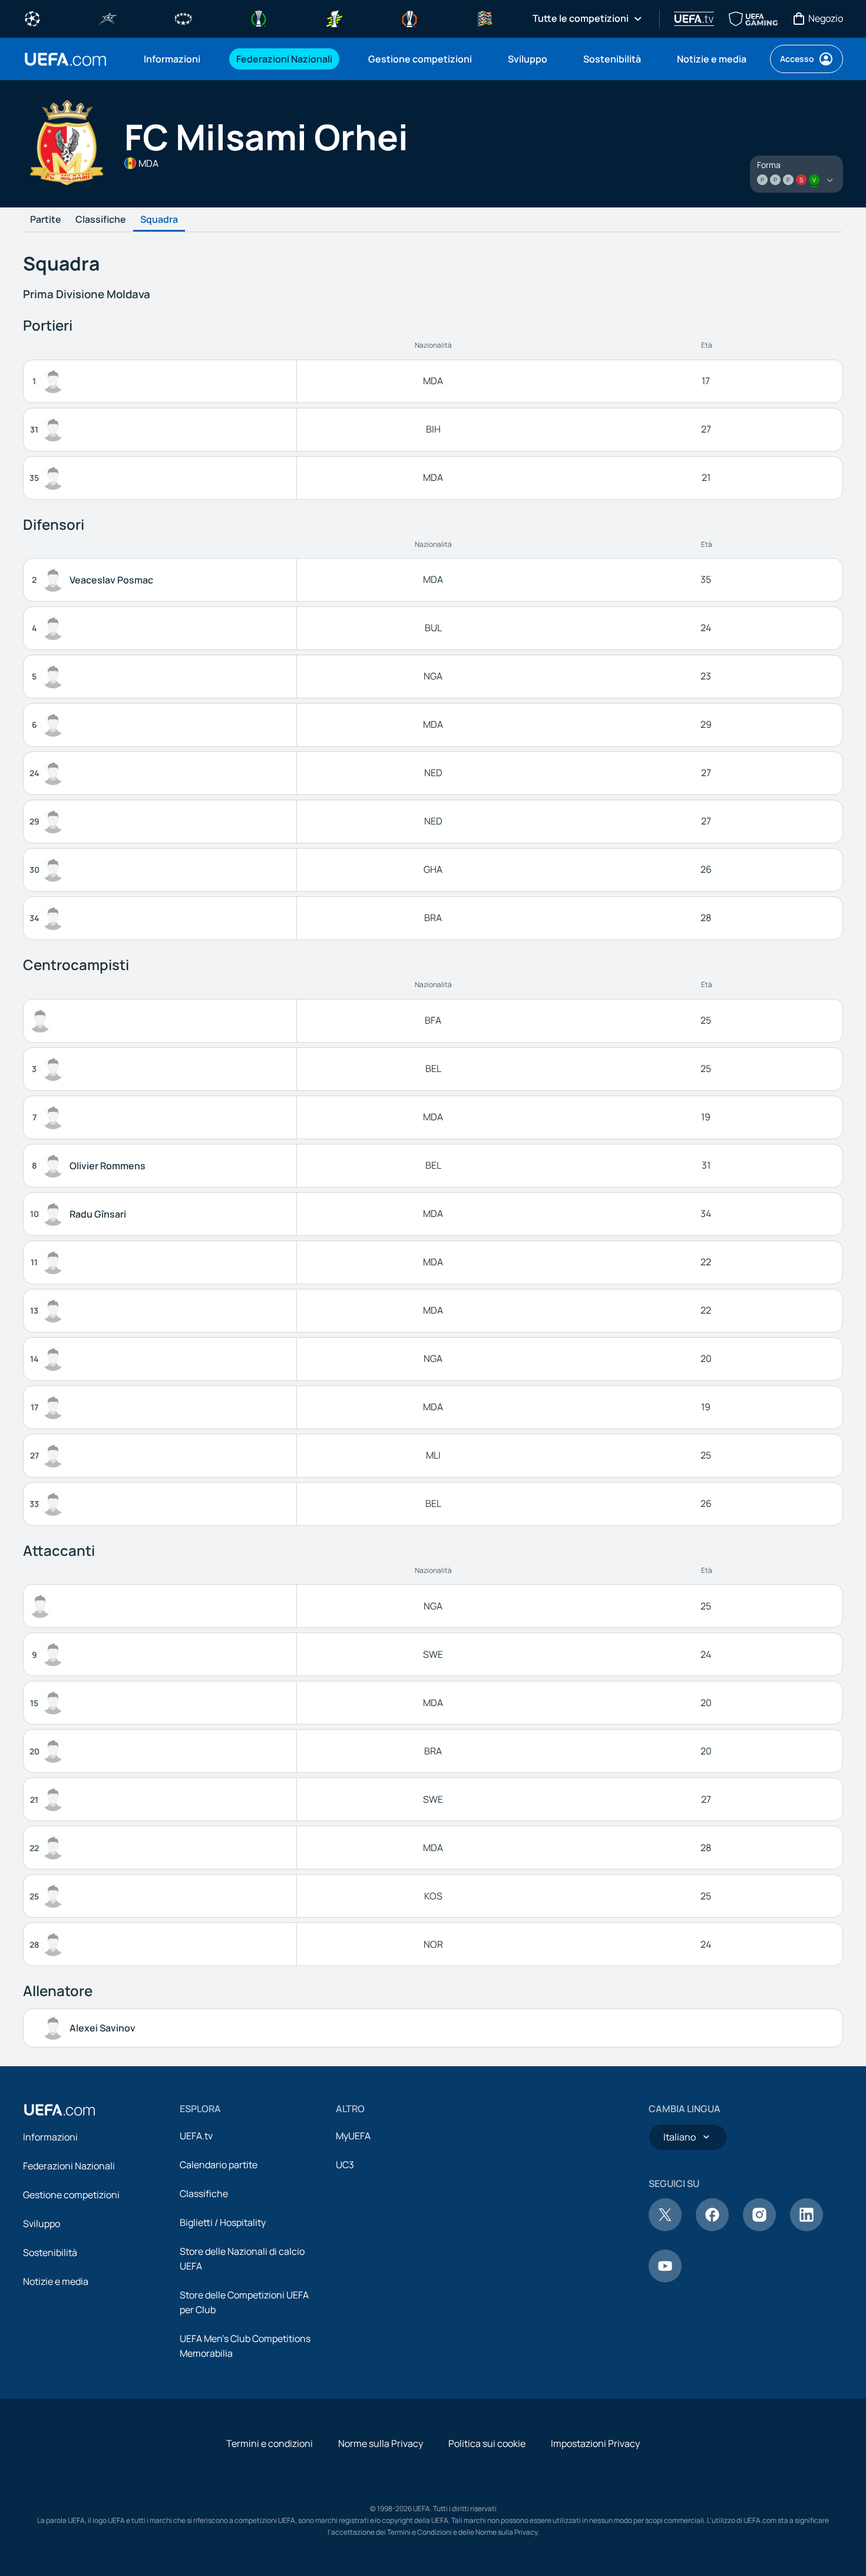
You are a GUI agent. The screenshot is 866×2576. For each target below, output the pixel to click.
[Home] (60, 2110)
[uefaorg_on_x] (665, 2228)
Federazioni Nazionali (69, 2166)
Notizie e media (56, 2281)
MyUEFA (353, 2136)
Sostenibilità (50, 2252)
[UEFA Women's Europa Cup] (334, 18)
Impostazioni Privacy (595, 2443)
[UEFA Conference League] (259, 18)
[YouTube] (665, 2279)
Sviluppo (42, 2224)
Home (65, 59)
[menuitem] (175, 59)
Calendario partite (219, 2165)
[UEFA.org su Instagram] (759, 2228)
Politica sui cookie (487, 2443)
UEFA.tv (196, 2136)
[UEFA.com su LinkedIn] (806, 2228)
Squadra (159, 220)
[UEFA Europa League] (409, 18)
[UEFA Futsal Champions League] (108, 18)
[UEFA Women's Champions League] (183, 18)
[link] (172, 59)
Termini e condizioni (270, 2443)
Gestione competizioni (71, 2195)
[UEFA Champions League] (32, 18)
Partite (46, 220)
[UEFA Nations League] (485, 18)
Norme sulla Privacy (381, 2443)
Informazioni (50, 2137)
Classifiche (101, 220)
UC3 (345, 2165)
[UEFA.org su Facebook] (712, 2228)
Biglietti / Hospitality (223, 2222)
